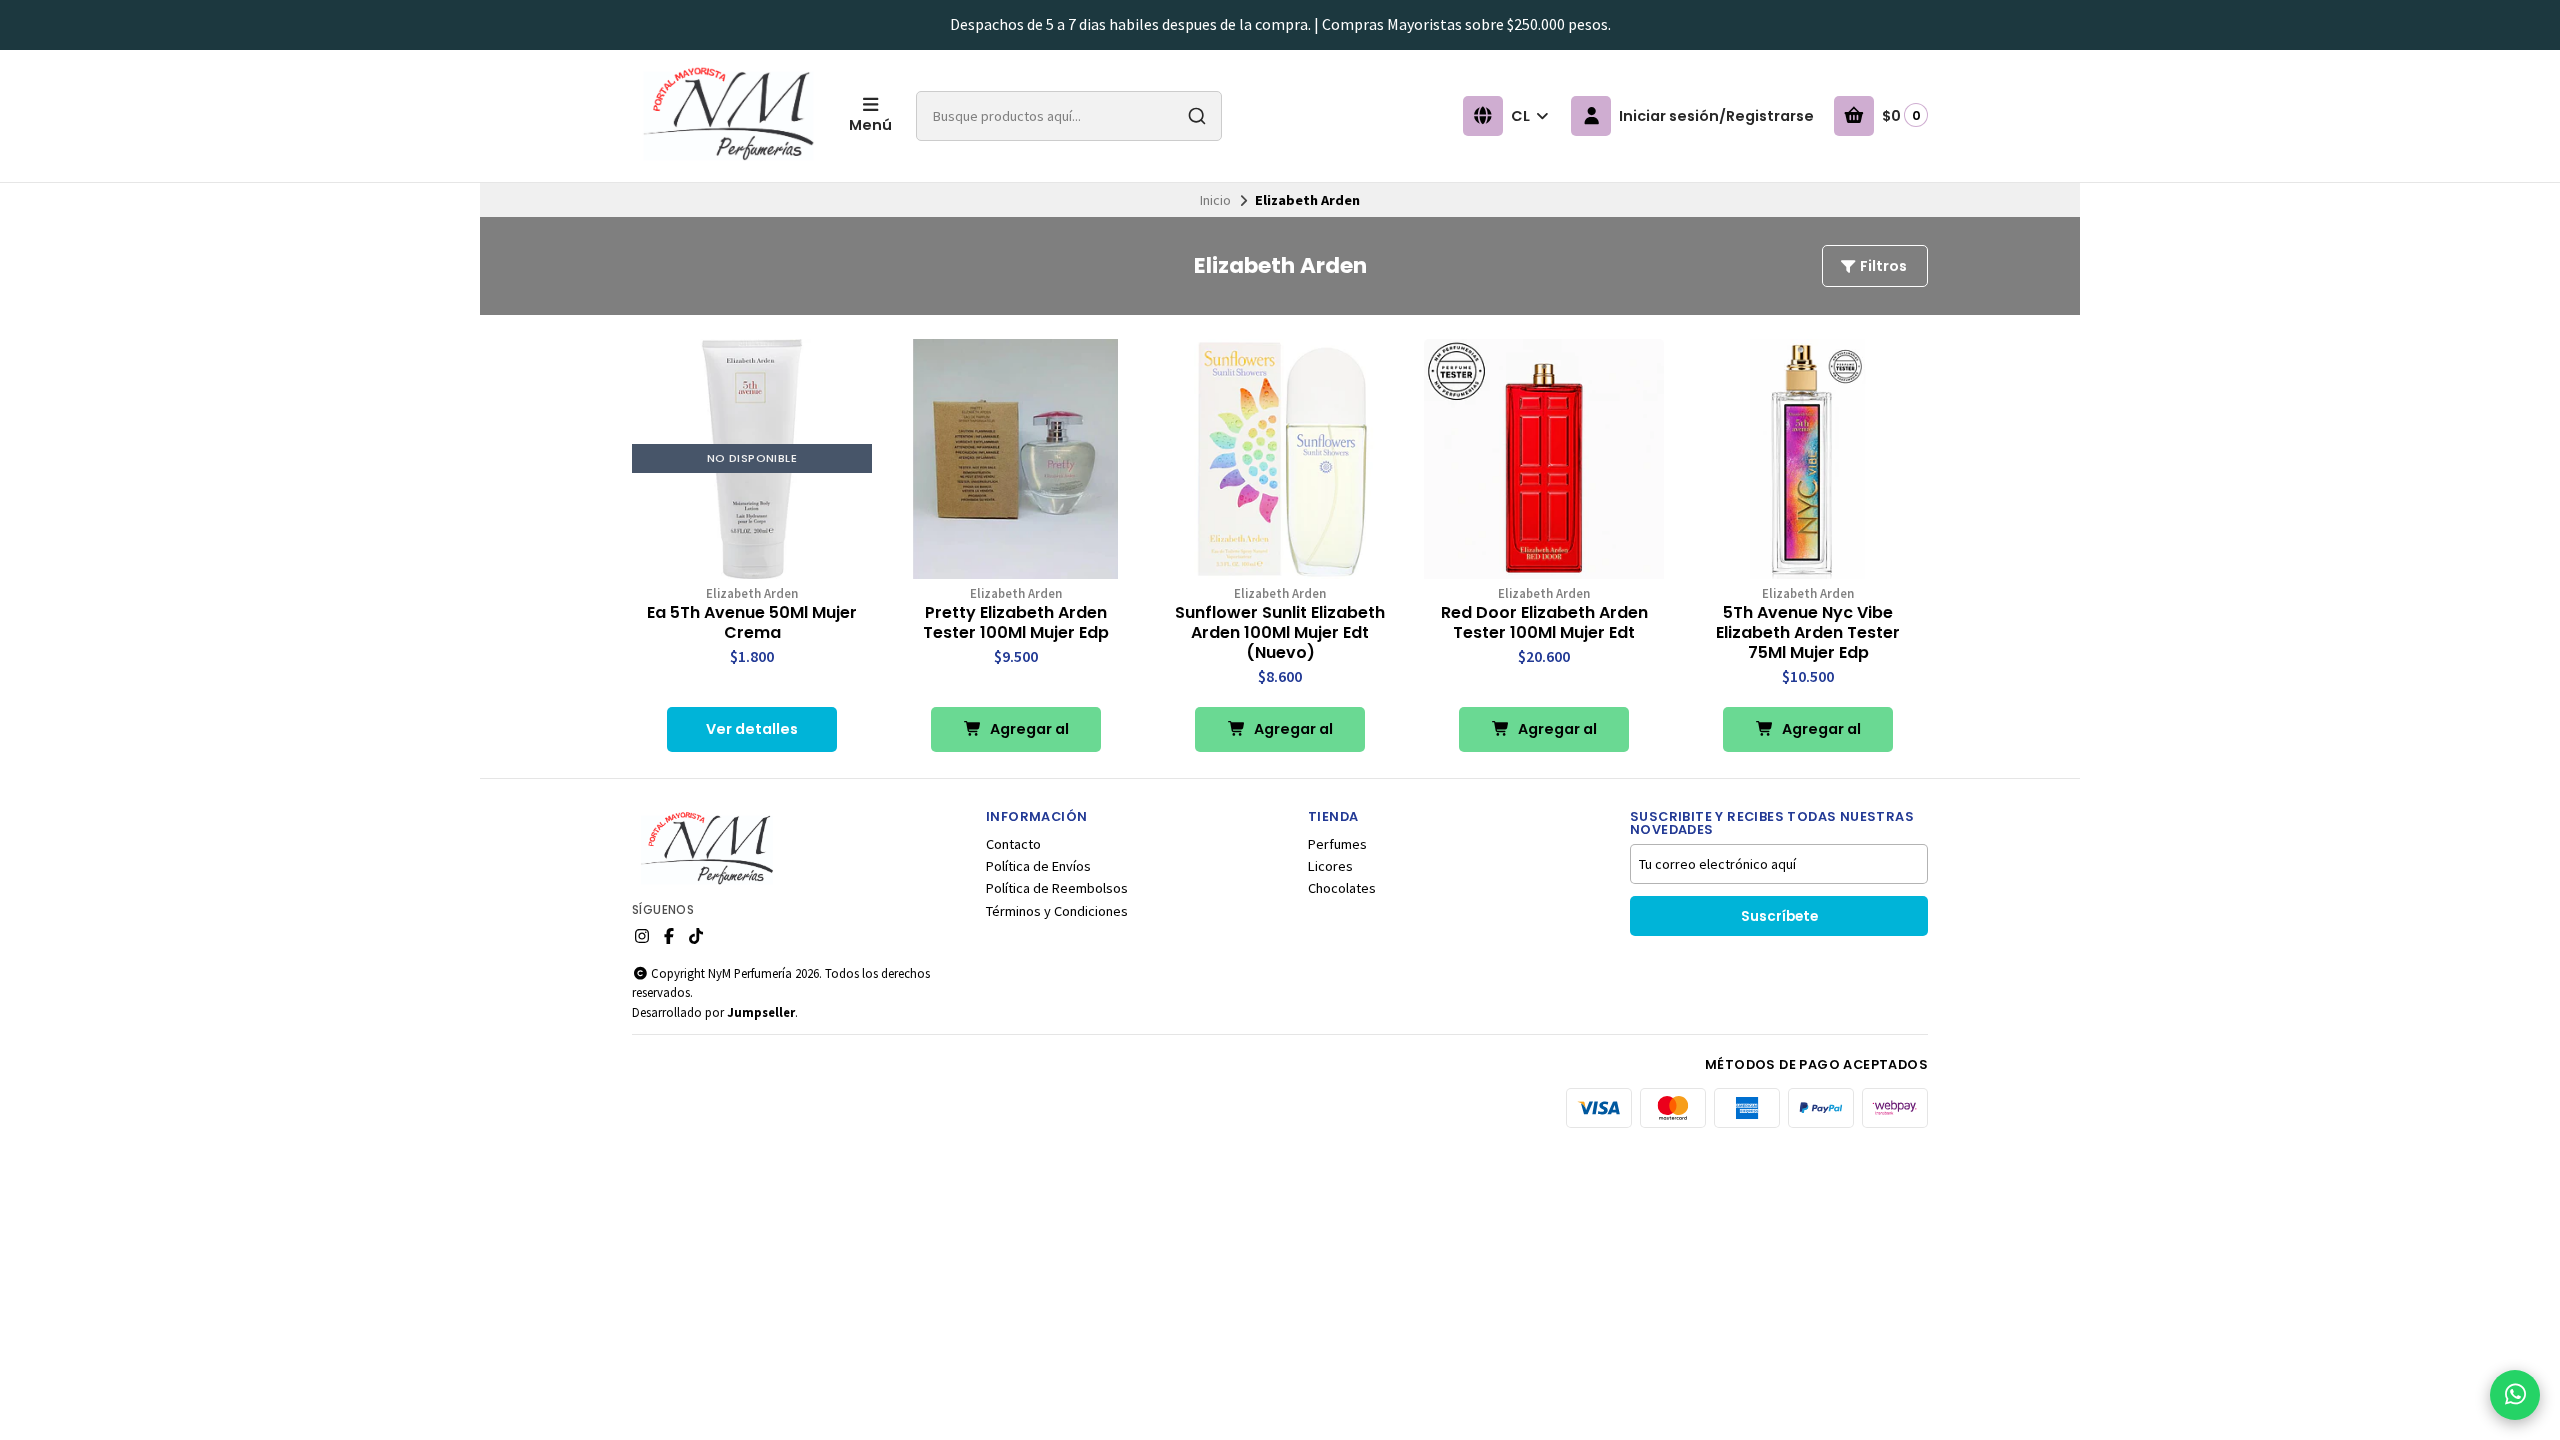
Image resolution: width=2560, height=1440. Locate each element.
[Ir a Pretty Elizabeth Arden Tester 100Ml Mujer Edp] (1016, 459)
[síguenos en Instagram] (642, 936)
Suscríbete (1779, 916)
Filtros (1882, 266)
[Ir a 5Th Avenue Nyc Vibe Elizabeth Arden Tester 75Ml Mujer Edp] (1808, 459)
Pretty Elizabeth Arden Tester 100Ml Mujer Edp (1016, 623)
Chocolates (1342, 888)
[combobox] (1069, 116)
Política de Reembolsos (1057, 888)
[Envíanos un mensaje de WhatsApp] (2515, 1395)
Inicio (1215, 200)
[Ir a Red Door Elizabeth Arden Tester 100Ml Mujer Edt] (1544, 459)
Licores (1330, 866)
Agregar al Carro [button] (1028, 735)
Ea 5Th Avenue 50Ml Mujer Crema (752, 623)
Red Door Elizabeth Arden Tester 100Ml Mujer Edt (1544, 623)
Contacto (1013, 844)
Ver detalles (752, 729)
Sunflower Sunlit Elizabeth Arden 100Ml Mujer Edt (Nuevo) (1280, 633)
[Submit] (1197, 116)
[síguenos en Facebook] (669, 936)
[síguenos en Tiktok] (696, 936)
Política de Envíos (1038, 866)
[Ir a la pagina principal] (728, 116)
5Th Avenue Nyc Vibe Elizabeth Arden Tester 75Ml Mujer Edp (1808, 633)
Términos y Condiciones (1057, 911)
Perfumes (1337, 844)
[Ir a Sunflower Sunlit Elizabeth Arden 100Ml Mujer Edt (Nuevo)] (1280, 459)
